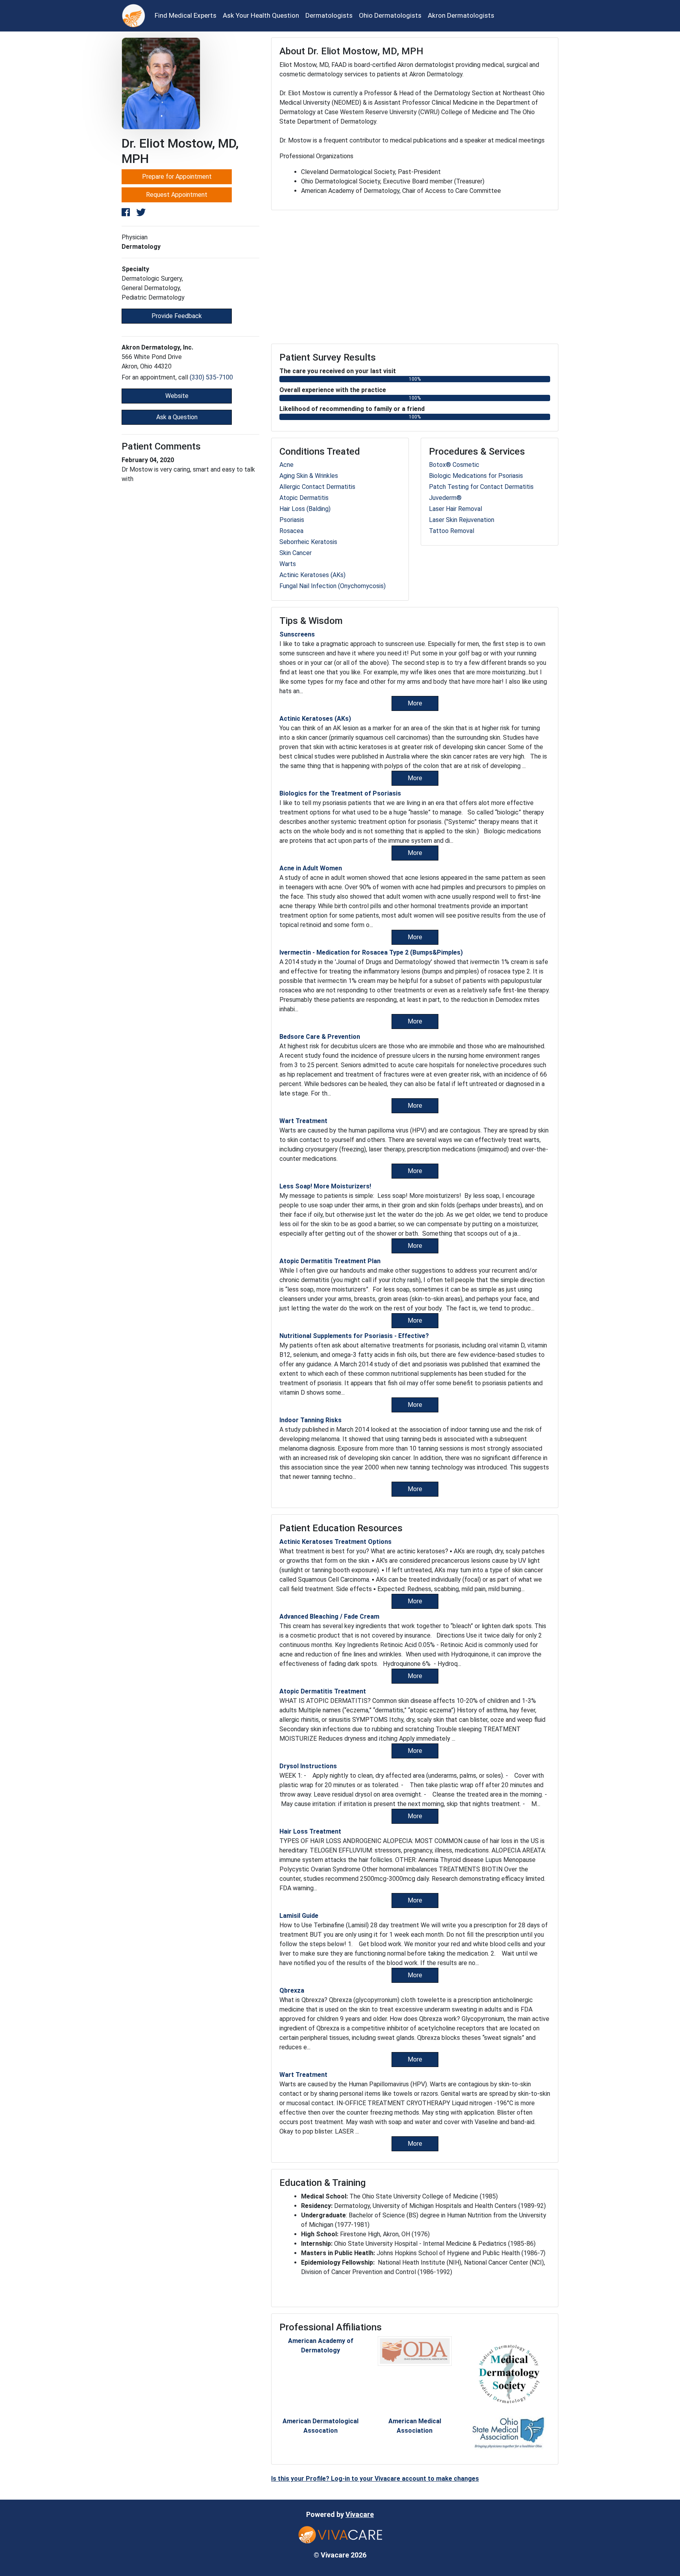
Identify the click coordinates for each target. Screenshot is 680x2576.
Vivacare (360, 2514)
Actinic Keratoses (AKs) (312, 575)
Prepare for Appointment (177, 177)
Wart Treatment (303, 1121)
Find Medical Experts (186, 15)
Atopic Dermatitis (304, 498)
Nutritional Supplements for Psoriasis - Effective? (354, 1336)
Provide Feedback (177, 316)
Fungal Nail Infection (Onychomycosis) (333, 586)
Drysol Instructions (308, 1766)
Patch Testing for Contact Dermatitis (481, 487)
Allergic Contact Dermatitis (317, 487)
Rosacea (291, 531)
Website (177, 396)
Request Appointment (177, 195)
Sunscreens (297, 634)
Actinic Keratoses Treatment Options (335, 1542)
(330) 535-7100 (211, 377)
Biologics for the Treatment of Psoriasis (340, 793)
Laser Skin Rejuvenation (462, 520)
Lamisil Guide (299, 1916)
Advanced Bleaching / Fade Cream (329, 1616)
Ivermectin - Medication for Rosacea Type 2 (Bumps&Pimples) (371, 952)
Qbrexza (292, 1990)
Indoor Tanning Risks (310, 1420)
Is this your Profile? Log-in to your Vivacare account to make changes (375, 2479)
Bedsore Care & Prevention (320, 1037)
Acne (286, 465)
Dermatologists (329, 15)
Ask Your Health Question (261, 15)
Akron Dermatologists (461, 15)
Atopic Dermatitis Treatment (323, 1691)
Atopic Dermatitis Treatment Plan (330, 1261)
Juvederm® (445, 498)
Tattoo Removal (452, 531)
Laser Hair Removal (455, 509)
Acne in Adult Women (311, 868)
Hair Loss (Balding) (305, 509)
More (415, 703)
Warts (288, 564)
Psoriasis (292, 520)
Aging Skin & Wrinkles (309, 476)
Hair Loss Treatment (310, 1831)
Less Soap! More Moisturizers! (325, 1186)
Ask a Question (177, 417)
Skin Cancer (296, 553)
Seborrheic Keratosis (308, 542)
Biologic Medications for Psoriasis (476, 476)
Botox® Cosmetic (454, 465)
